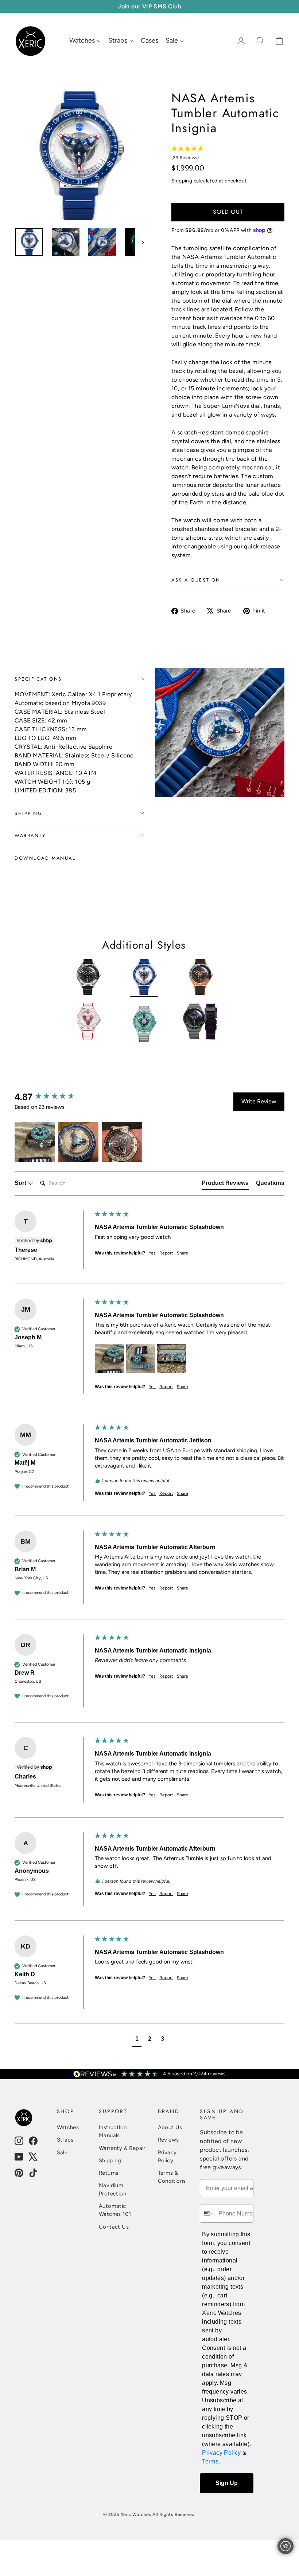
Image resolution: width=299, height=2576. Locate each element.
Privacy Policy (167, 2156)
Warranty (30, 836)
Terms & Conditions (172, 2177)
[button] (35, 1142)
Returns (109, 2173)
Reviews (168, 2140)
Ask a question (196, 580)
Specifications (38, 679)
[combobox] (207, 2214)
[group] (53, 1097)
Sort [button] (21, 1183)
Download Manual (45, 858)
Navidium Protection (112, 2189)
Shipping (182, 181)
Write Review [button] (259, 1101)
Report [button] (166, 1253)
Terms (210, 2461)
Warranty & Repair (122, 2148)
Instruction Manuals (113, 2131)
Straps (65, 2140)
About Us (170, 2127)
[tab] (225, 1185)
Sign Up (227, 2483)
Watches (68, 2127)
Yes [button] (152, 1253)
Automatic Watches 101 (115, 2210)
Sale (62, 2152)
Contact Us (114, 2227)
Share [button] (182, 1253)
